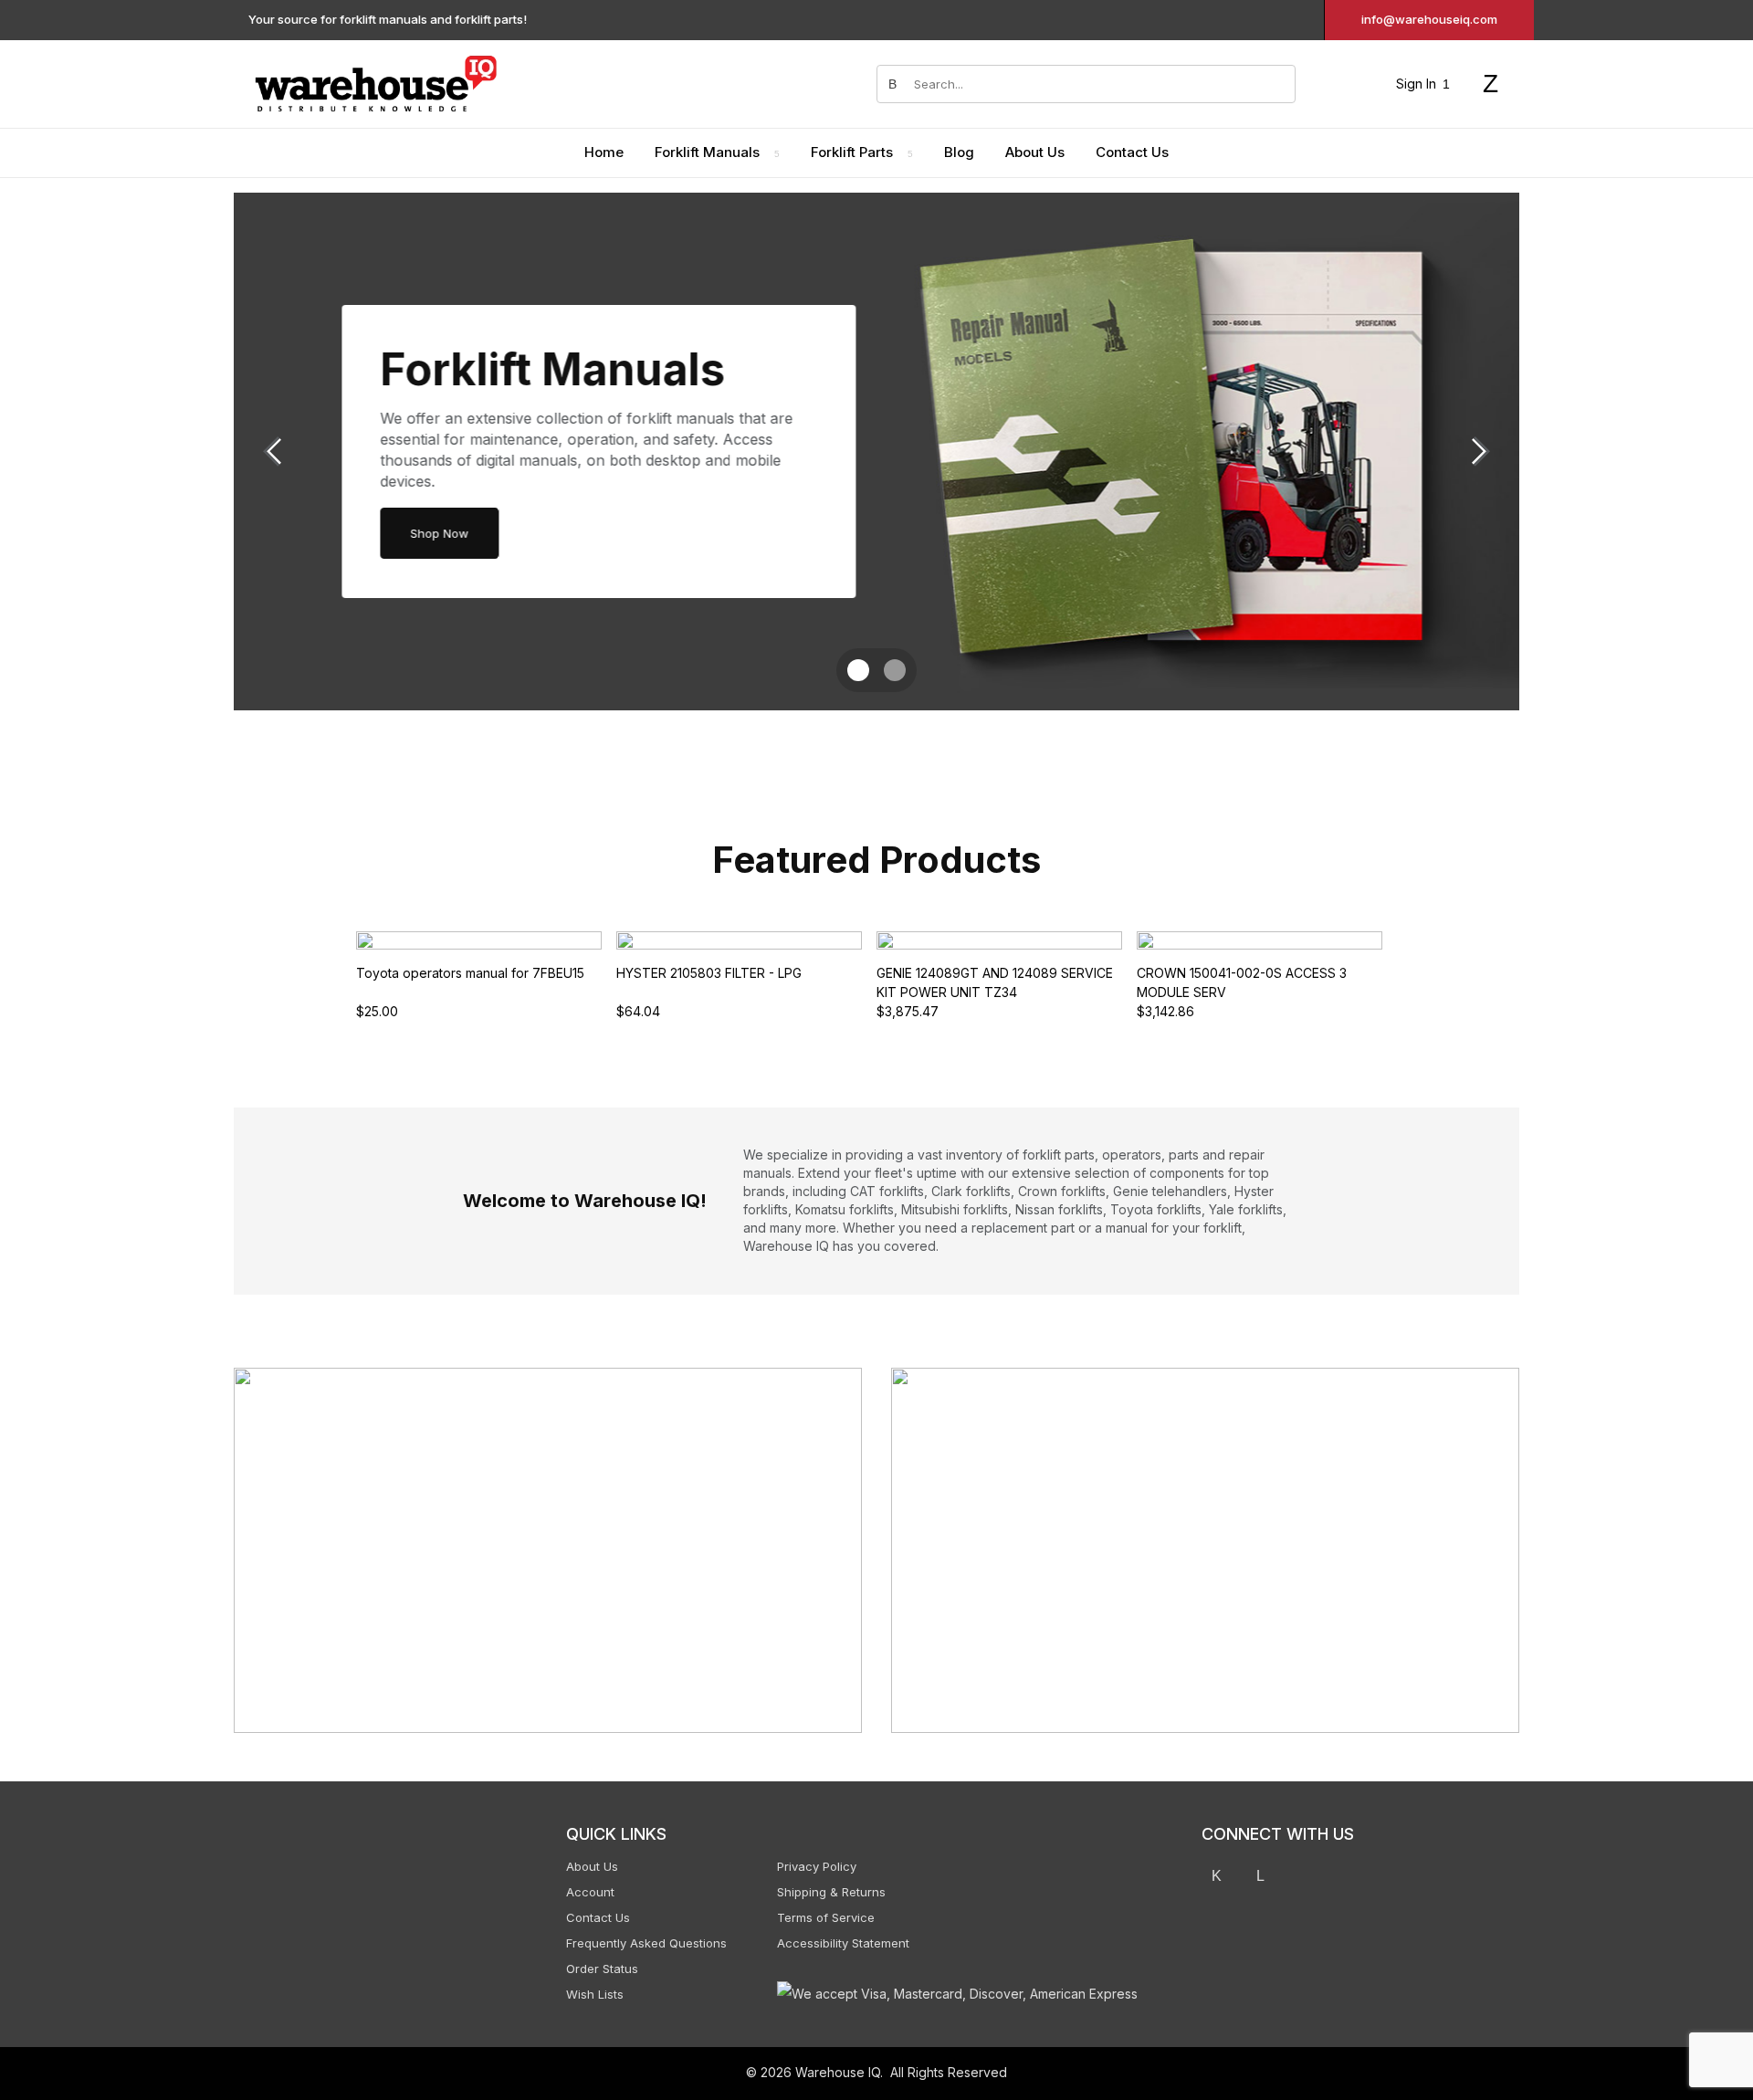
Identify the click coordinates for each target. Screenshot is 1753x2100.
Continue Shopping (1571, 268)
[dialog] (1570, 1050)
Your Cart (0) (1443, 24)
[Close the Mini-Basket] (1730, 25)
